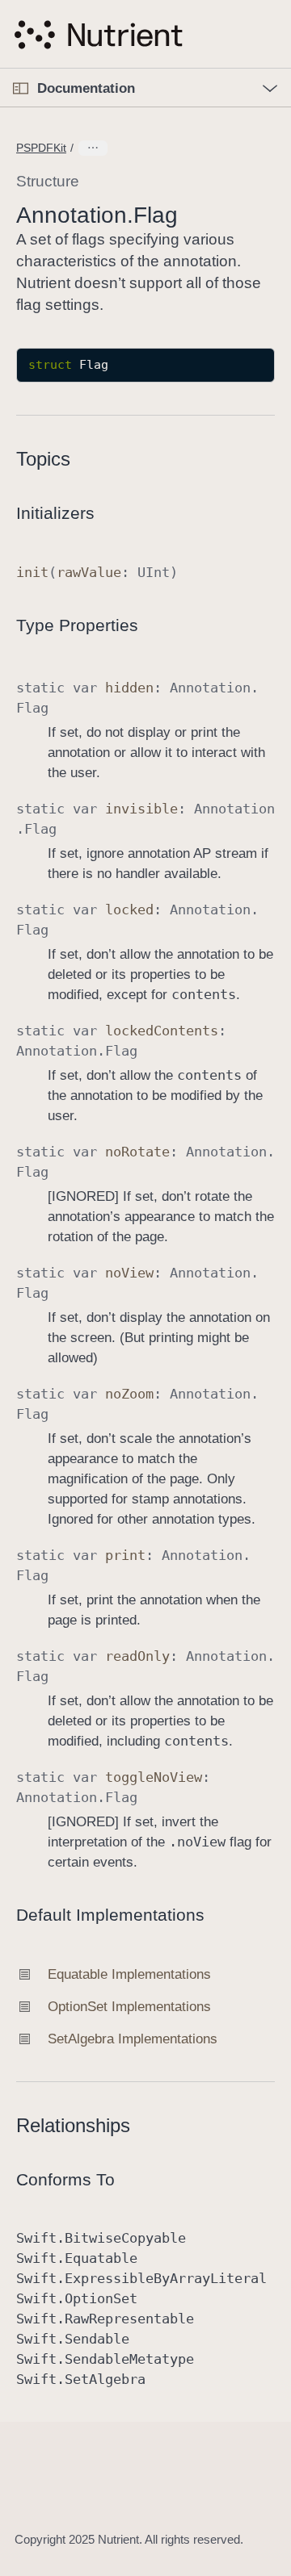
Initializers (55, 513)
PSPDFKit (41, 148)
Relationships (73, 2125)
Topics (43, 459)
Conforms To (65, 2179)
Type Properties (77, 625)
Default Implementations (110, 1915)
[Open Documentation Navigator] (21, 88)
